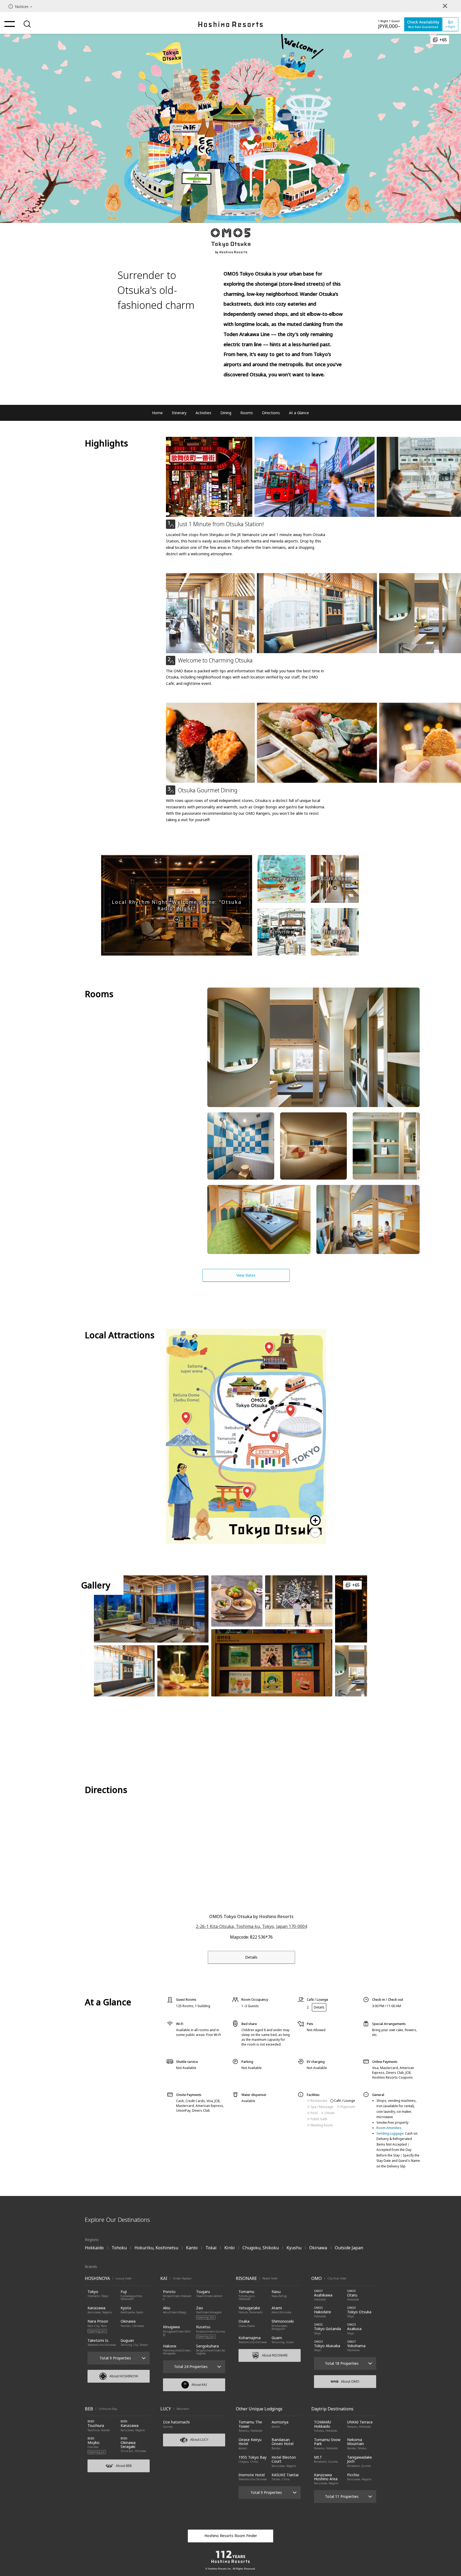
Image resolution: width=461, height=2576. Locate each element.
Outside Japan (349, 2248)
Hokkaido (94, 2248)
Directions (271, 413)
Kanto (192, 2248)
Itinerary (179, 413)
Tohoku (119, 2248)
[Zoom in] (315, 1520)
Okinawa (318, 2248)
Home (157, 413)
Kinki (230, 2248)
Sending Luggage (390, 2133)
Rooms (247, 413)
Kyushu (294, 2248)
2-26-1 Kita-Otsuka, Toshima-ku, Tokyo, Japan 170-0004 (251, 1926)
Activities (203, 413)
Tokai (211, 2248)
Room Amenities (389, 2128)
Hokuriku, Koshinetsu (156, 2248)
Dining (226, 413)
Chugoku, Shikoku (261, 2248)
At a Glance (299, 413)
